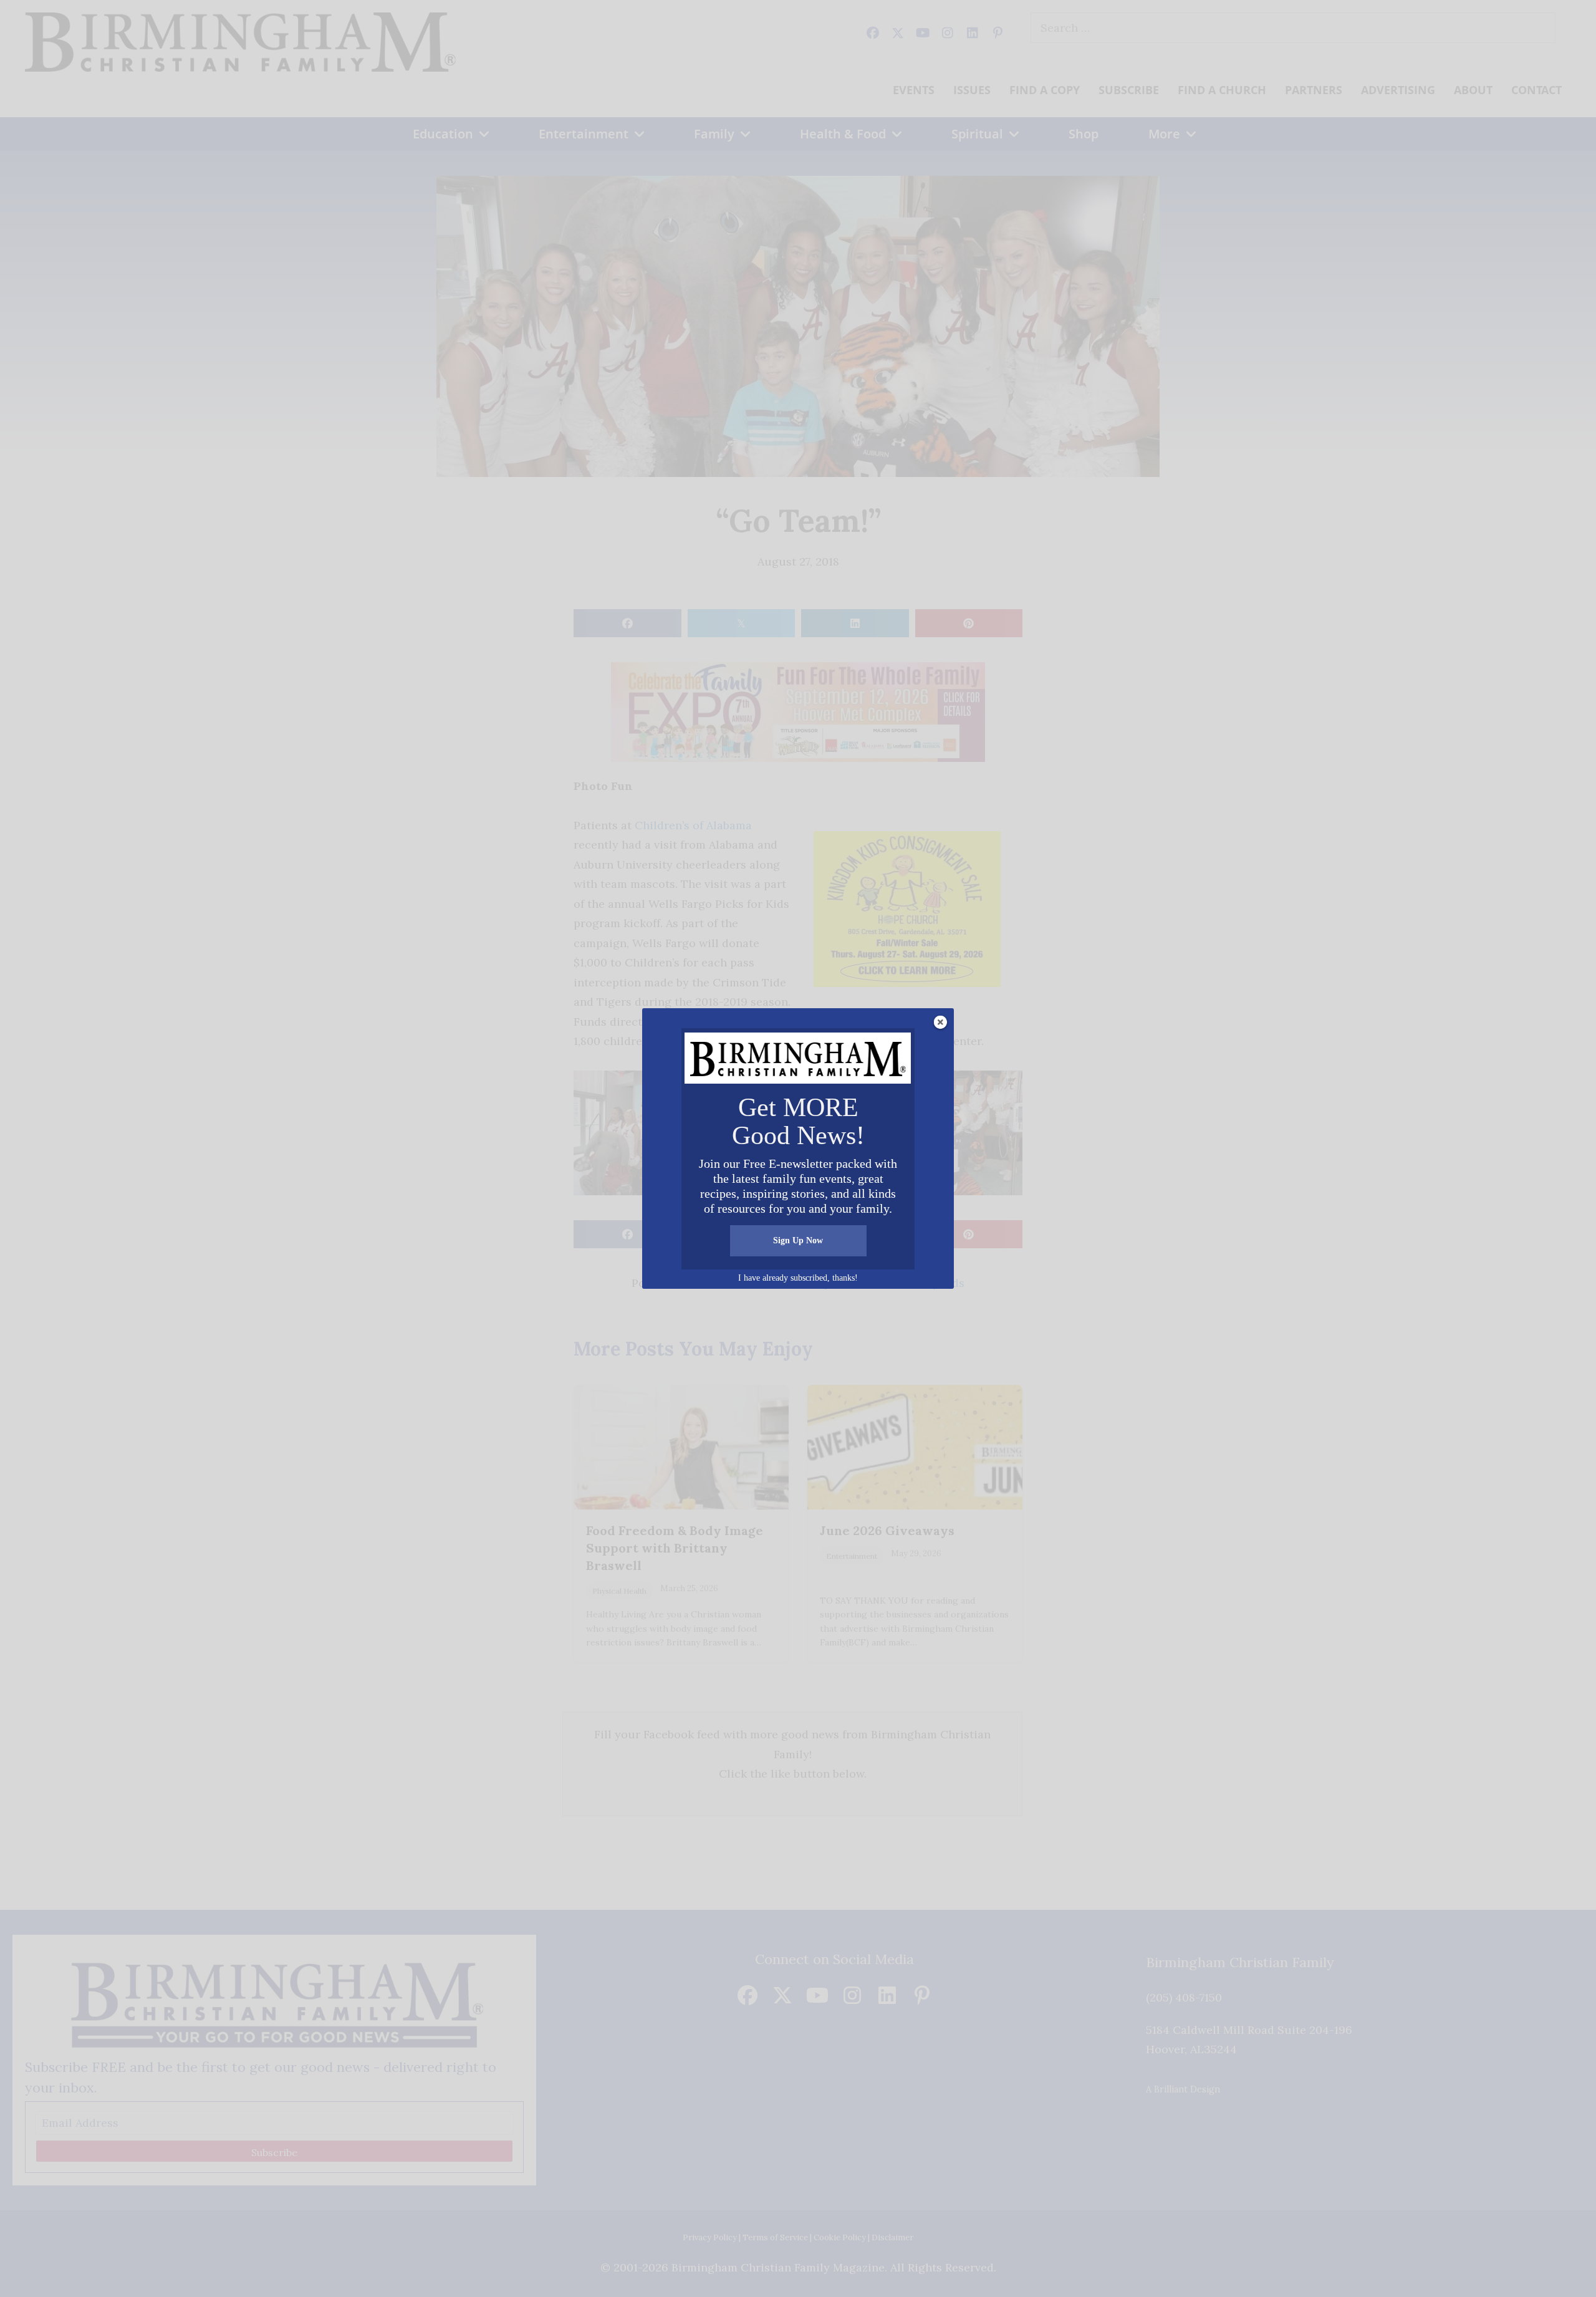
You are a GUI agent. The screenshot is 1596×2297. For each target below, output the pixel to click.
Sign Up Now (798, 1240)
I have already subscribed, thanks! (798, 1278)
